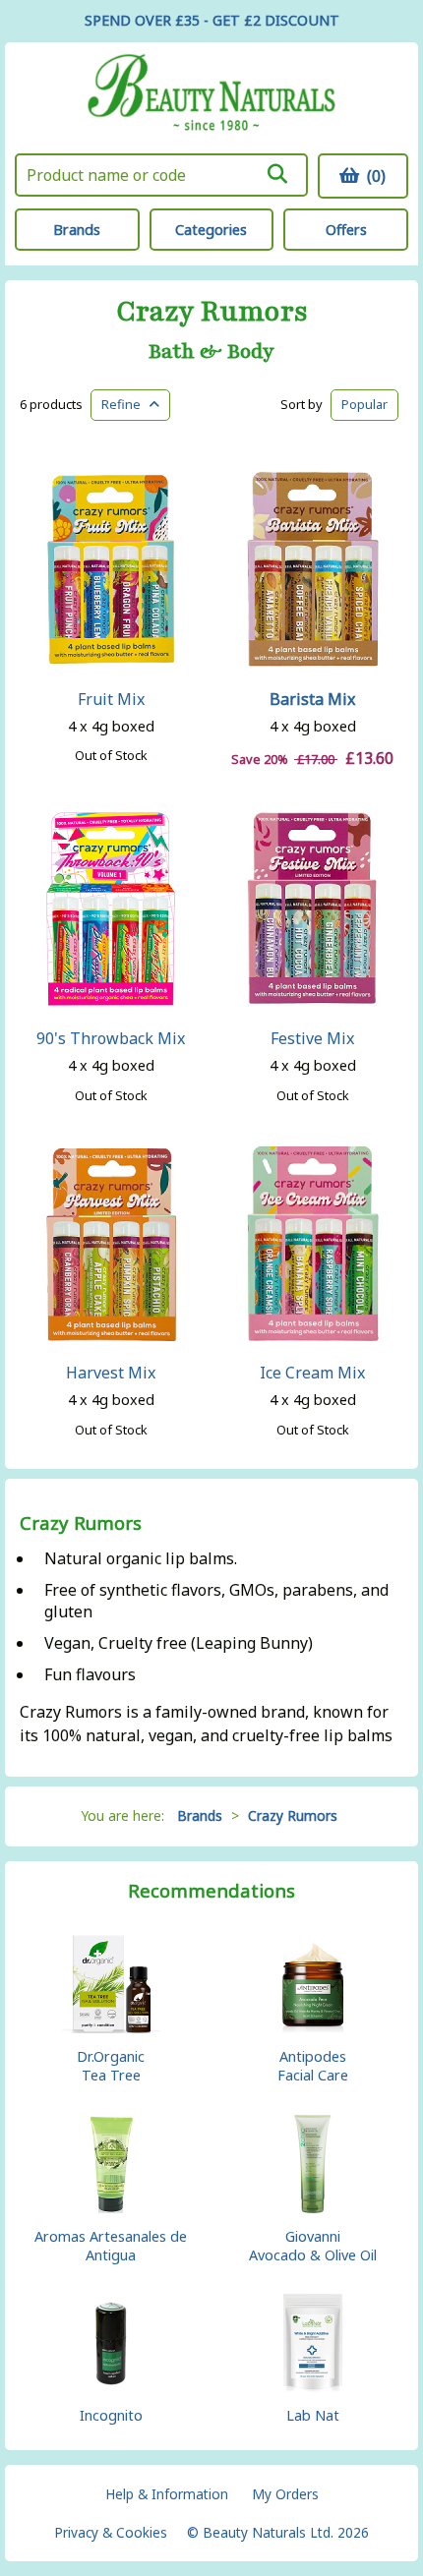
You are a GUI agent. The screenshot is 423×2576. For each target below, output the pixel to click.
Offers (346, 230)
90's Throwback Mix (111, 1038)
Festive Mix (312, 1038)
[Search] (277, 174)
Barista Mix (312, 699)
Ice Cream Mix (312, 1373)
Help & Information (167, 2494)
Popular (364, 404)
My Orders (285, 2494)
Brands (77, 230)
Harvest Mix (111, 1373)
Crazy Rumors (212, 312)
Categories (211, 230)
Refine (125, 404)
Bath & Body (211, 352)
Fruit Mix (111, 699)
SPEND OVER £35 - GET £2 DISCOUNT (212, 20)
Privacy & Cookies (111, 2532)
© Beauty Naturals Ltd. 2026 (278, 2532)
